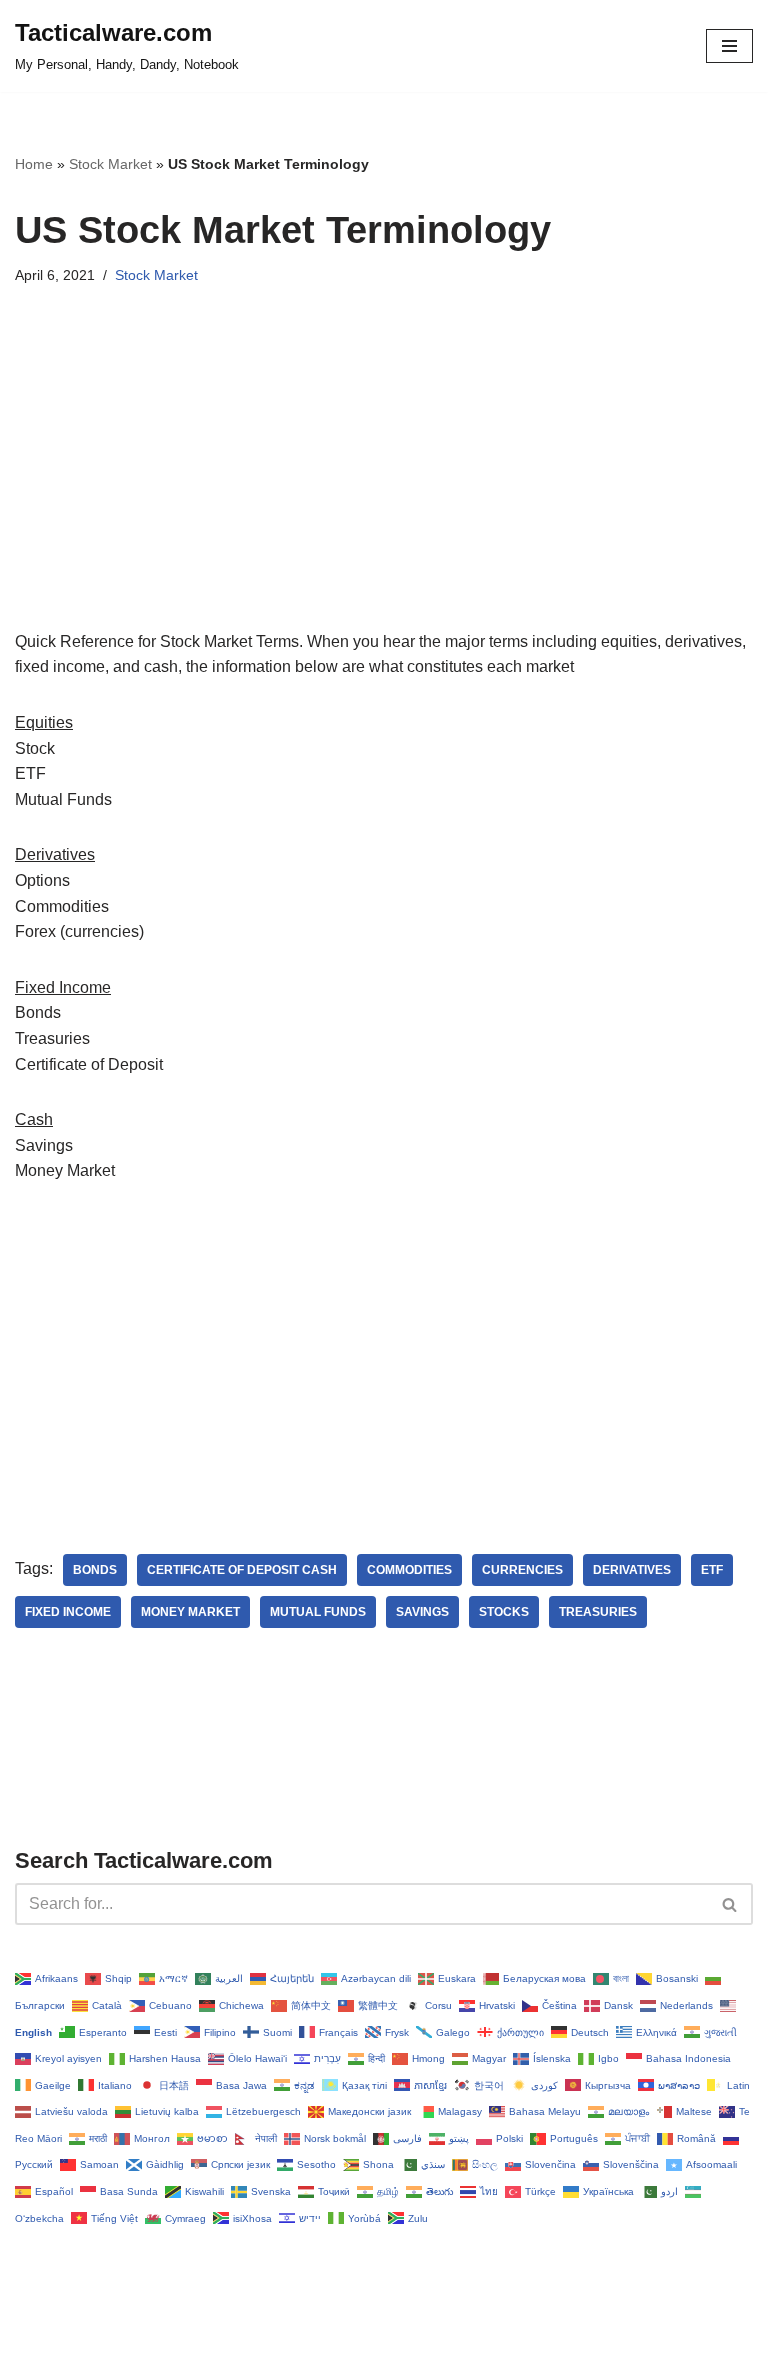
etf (712, 1570)
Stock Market (110, 164)
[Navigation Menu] (729, 46)
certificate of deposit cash (242, 1570)
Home (34, 164)
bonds (95, 1570)
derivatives (632, 1570)
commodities (409, 1570)
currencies (522, 1570)
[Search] (730, 1904)
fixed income (68, 1612)
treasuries (598, 1612)
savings (422, 1612)
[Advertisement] (384, 489)
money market (190, 1612)
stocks (504, 1612)
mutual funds (318, 1612)
